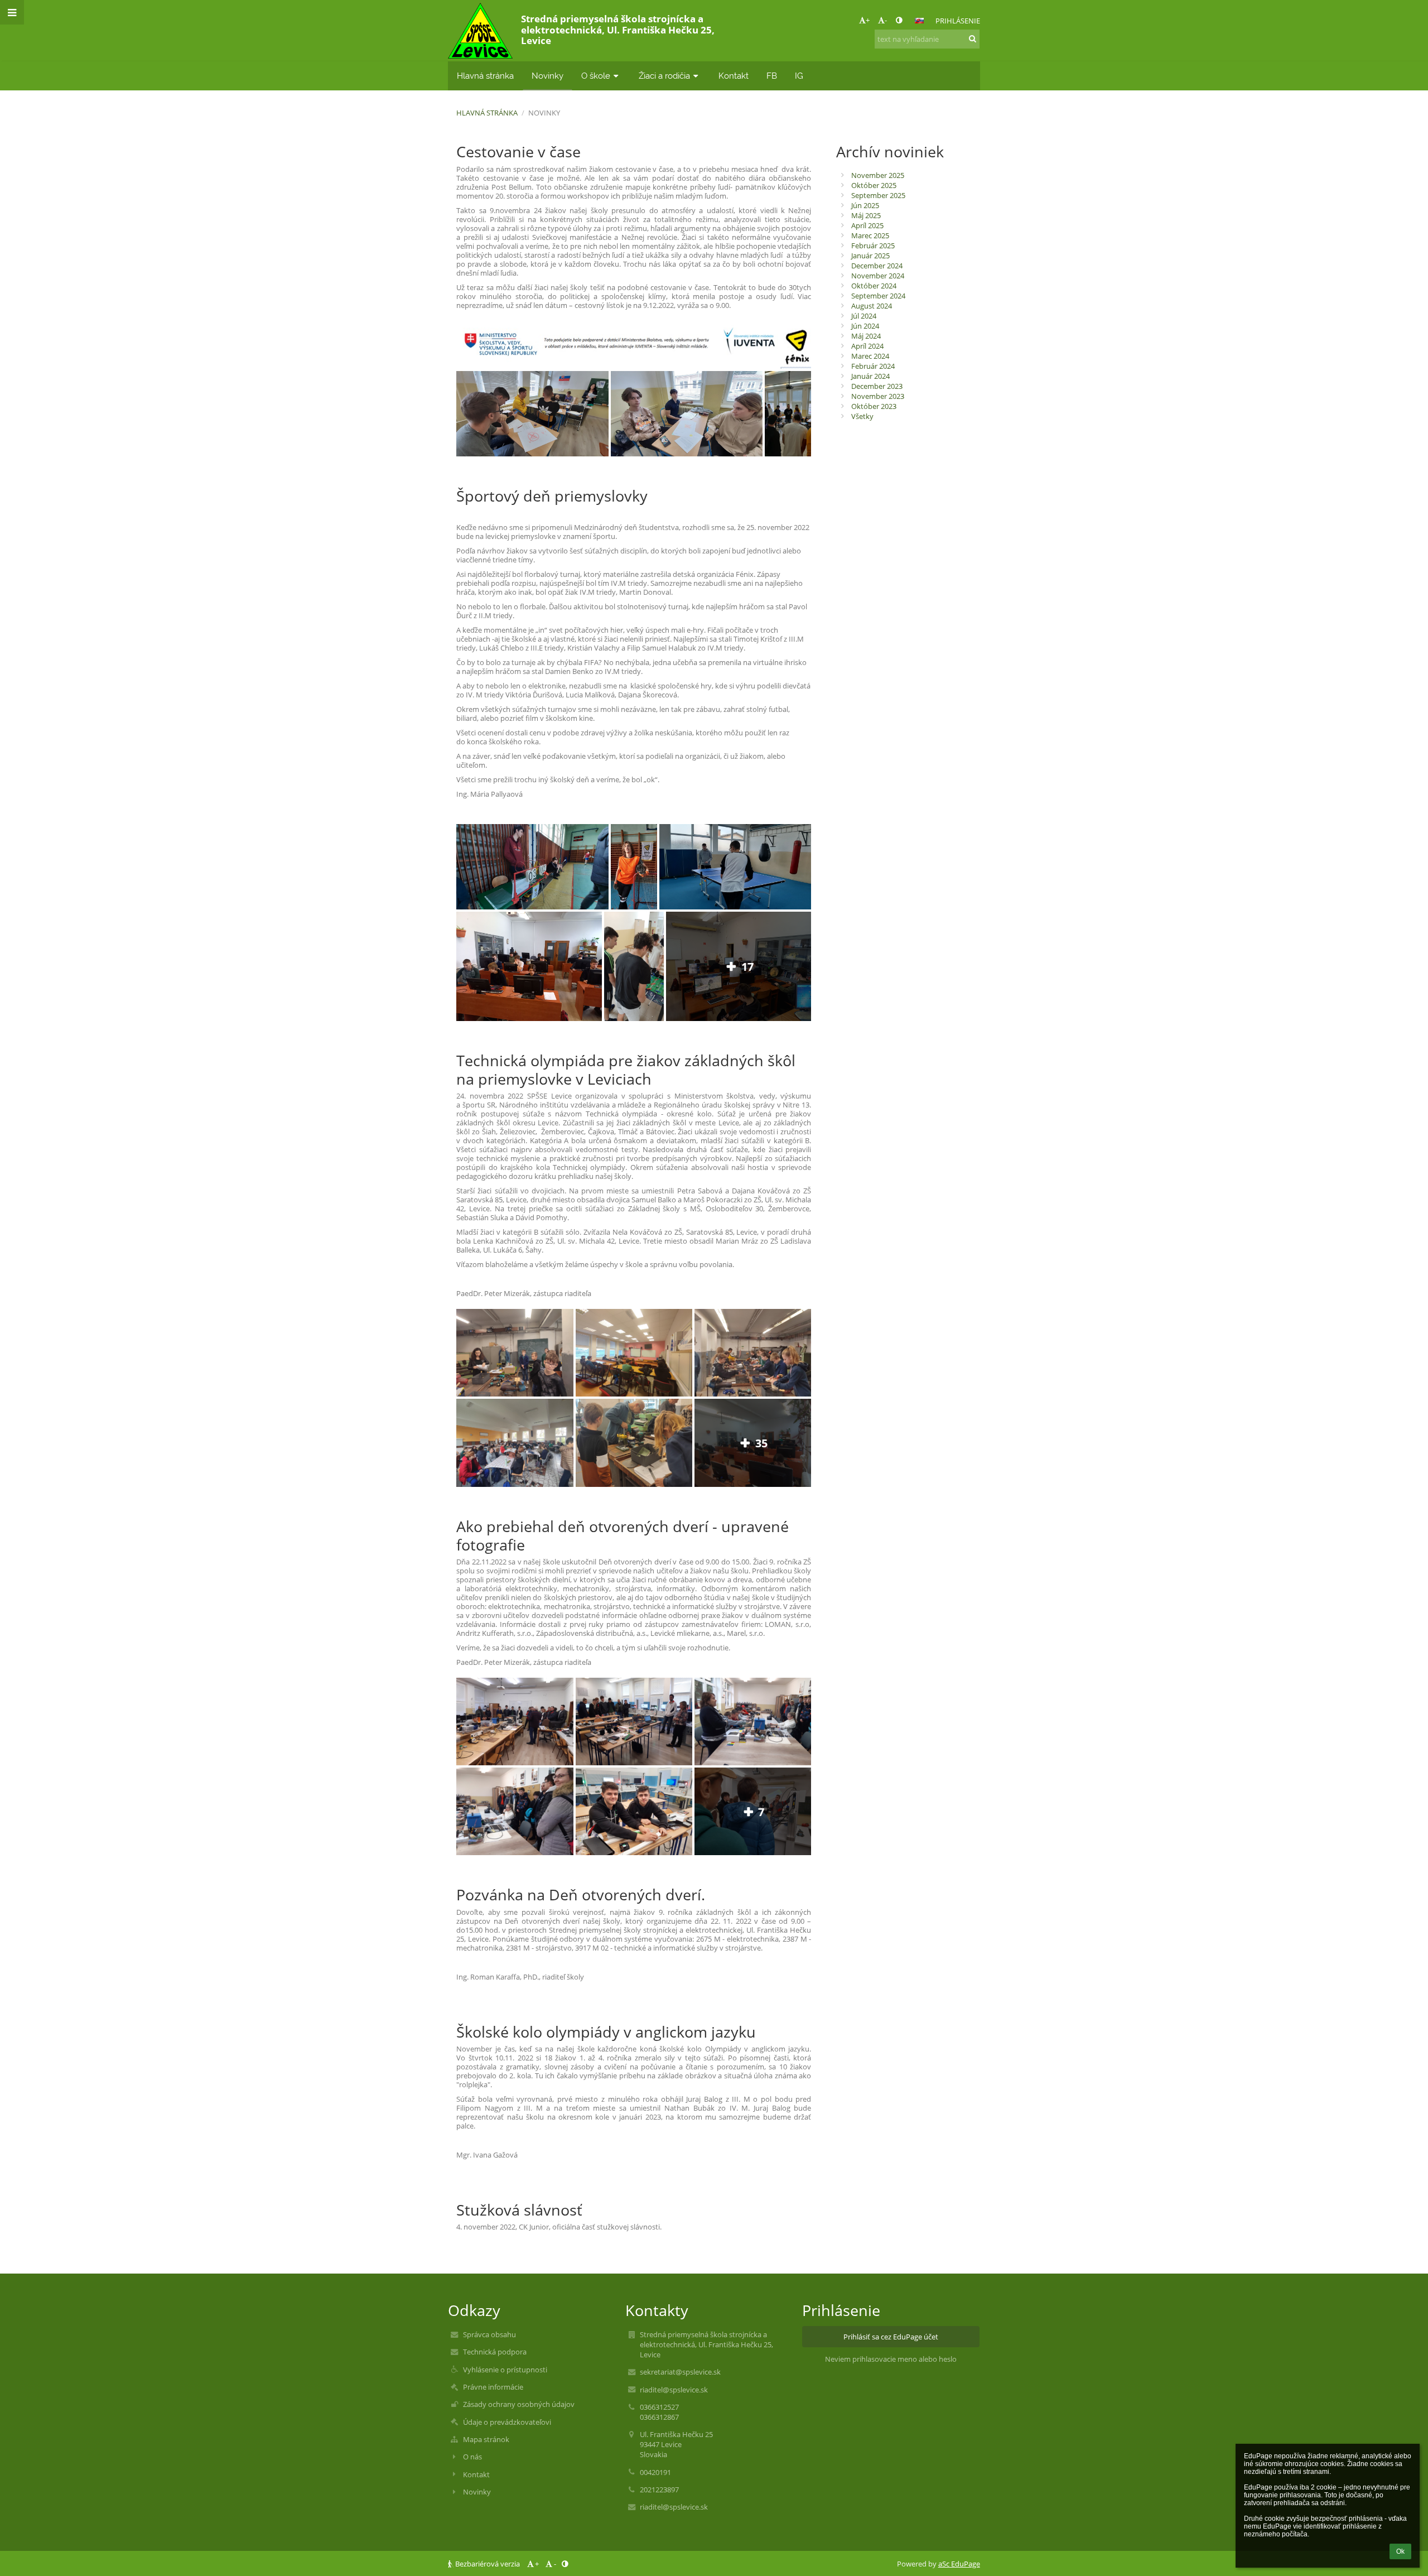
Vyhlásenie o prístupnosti (505, 2370)
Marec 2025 (870, 235)
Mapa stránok (486, 2439)
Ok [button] (1400, 2551)
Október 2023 (874, 406)
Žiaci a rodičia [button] (664, 76)
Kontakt (476, 2474)
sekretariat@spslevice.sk (680, 2372)
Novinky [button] (547, 76)
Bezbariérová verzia (488, 2564)
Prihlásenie (958, 21)
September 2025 (878, 195)
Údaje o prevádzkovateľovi (507, 2422)
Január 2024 (870, 376)
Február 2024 (873, 366)
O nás (472, 2457)
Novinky (544, 113)
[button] (899, 20)
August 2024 (872, 306)
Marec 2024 (870, 356)
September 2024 (878, 296)
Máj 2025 (866, 215)
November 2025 (878, 175)
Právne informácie (493, 2387)
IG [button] (799, 76)
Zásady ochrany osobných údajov (519, 2404)
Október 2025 (874, 185)
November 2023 (878, 396)
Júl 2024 (864, 316)
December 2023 (877, 386)
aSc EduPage (959, 2564)
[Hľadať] (973, 38)
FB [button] (772, 76)
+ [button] (868, 20)
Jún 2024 (865, 326)
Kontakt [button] (734, 76)
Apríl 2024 (867, 346)
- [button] (886, 20)
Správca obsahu (489, 2334)
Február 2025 (873, 245)
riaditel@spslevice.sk (674, 2390)
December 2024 (877, 266)
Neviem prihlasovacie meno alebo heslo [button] (891, 2359)
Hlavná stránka (487, 113)
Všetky (862, 416)
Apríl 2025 (867, 225)
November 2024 (878, 276)
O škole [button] (596, 76)
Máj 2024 (866, 336)
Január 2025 (870, 256)
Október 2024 (874, 286)
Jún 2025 (865, 205)
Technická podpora (495, 2352)
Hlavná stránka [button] (485, 76)
